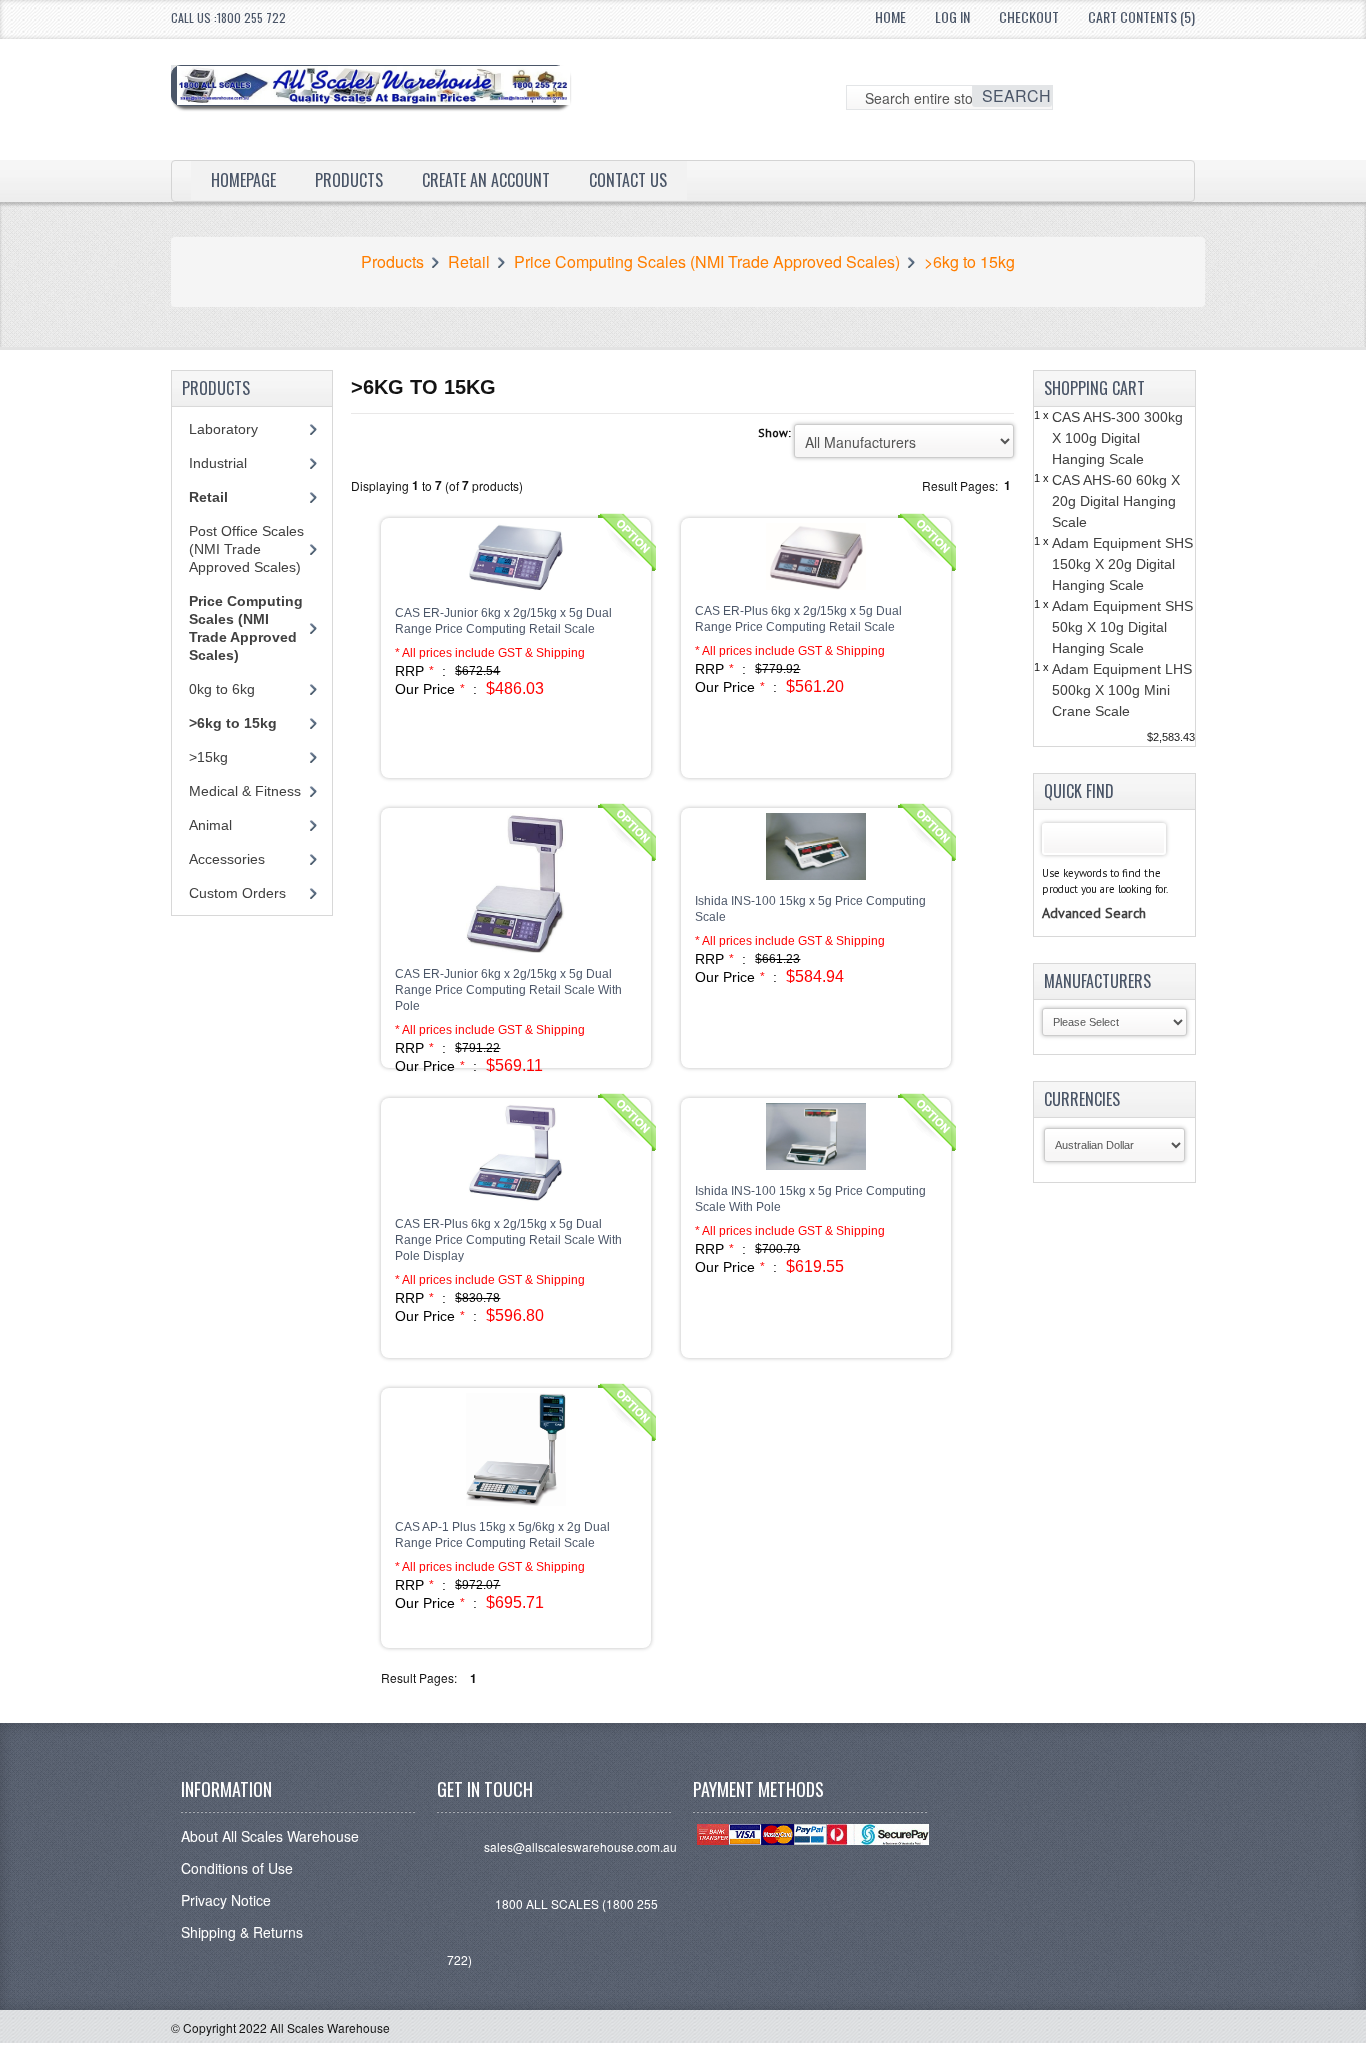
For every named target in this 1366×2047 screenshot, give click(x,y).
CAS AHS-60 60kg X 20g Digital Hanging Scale (1116, 501)
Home (890, 16)
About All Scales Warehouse (270, 1836)
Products (349, 180)
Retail (469, 262)
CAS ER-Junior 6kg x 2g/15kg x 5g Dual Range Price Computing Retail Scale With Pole (508, 990)
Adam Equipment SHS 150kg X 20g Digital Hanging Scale (1122, 564)
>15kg (208, 757)
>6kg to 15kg (969, 262)
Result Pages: (419, 1677)
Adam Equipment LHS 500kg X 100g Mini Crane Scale (1122, 690)
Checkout (1029, 16)
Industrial (218, 463)
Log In (952, 16)
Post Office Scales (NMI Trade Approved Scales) (246, 549)
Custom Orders (237, 893)
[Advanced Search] (1094, 893)
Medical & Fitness (245, 791)
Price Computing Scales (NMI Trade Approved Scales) (707, 262)
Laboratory (223, 429)
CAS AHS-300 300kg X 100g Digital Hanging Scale (1117, 438)
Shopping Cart (1094, 388)
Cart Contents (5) (1141, 16)
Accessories (227, 859)
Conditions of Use (237, 1868)
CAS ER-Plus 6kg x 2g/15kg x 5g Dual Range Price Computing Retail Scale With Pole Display (508, 1240)
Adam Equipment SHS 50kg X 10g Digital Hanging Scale (1122, 627)
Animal (210, 825)
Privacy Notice (226, 1900)
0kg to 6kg (222, 689)
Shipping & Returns (242, 1932)
